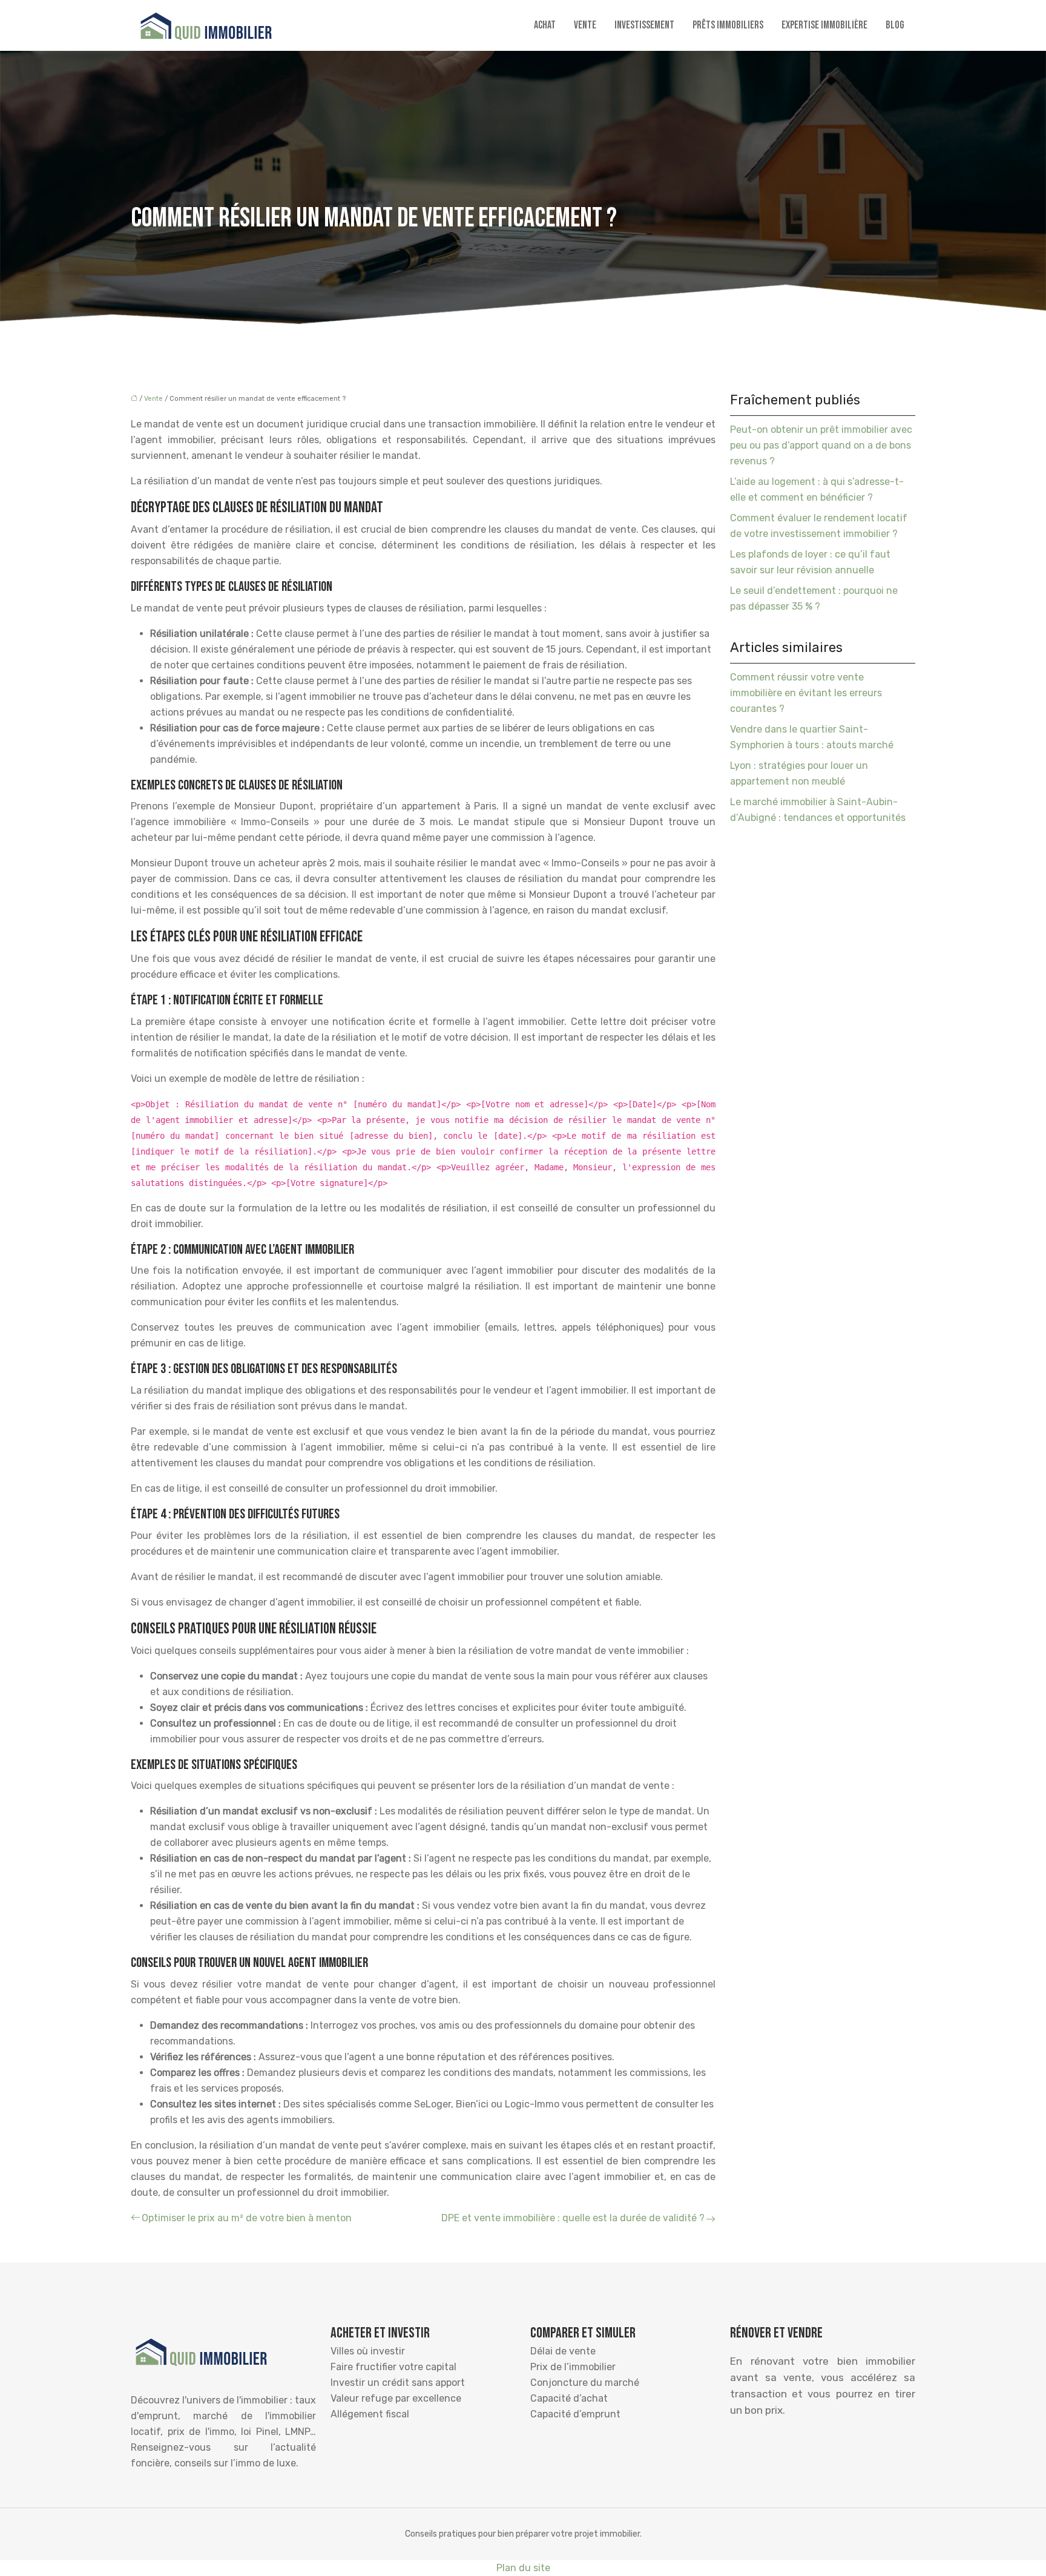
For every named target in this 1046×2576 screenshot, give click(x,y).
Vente (585, 25)
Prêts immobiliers (728, 25)
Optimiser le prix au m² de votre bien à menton (247, 2218)
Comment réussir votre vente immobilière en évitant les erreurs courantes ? (806, 693)
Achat (545, 25)
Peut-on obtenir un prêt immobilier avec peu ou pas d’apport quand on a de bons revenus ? (821, 445)
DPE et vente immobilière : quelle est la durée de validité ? (573, 2218)
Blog (895, 25)
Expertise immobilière (824, 25)
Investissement (644, 25)
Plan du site (523, 2568)
